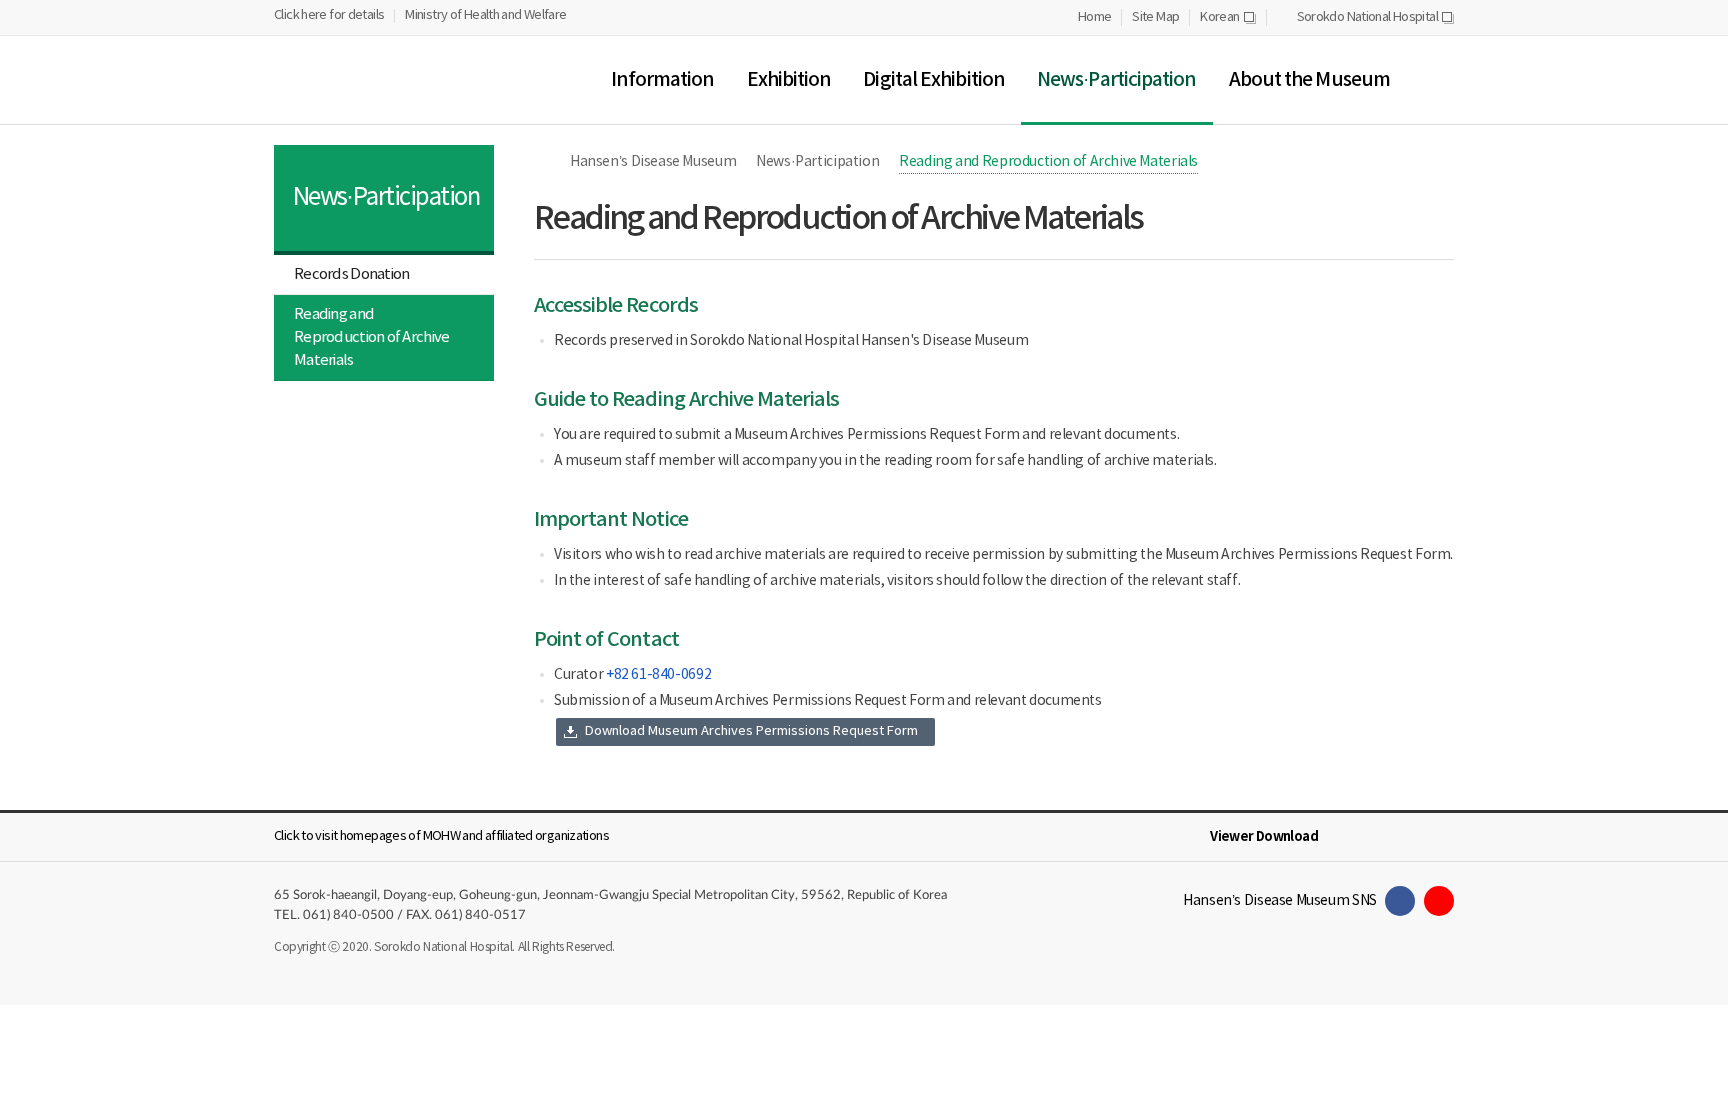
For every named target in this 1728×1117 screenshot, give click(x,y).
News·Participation (1117, 80)
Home (1095, 17)
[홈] (544, 162)
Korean (1227, 18)
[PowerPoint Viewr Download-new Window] (1378, 837)
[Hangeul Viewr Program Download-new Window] (1346, 837)
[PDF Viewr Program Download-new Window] (1410, 837)
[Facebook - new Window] (1400, 901)
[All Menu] (1438, 80)
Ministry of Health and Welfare (485, 16)
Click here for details (329, 16)
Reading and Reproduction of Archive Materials (371, 337)
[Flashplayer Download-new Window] (1442, 837)
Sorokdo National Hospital (1375, 18)
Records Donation (351, 274)
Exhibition (789, 80)
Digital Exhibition (934, 80)
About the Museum (1309, 80)
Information (663, 80)
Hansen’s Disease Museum (653, 162)
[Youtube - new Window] (1439, 901)
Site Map (1155, 17)
